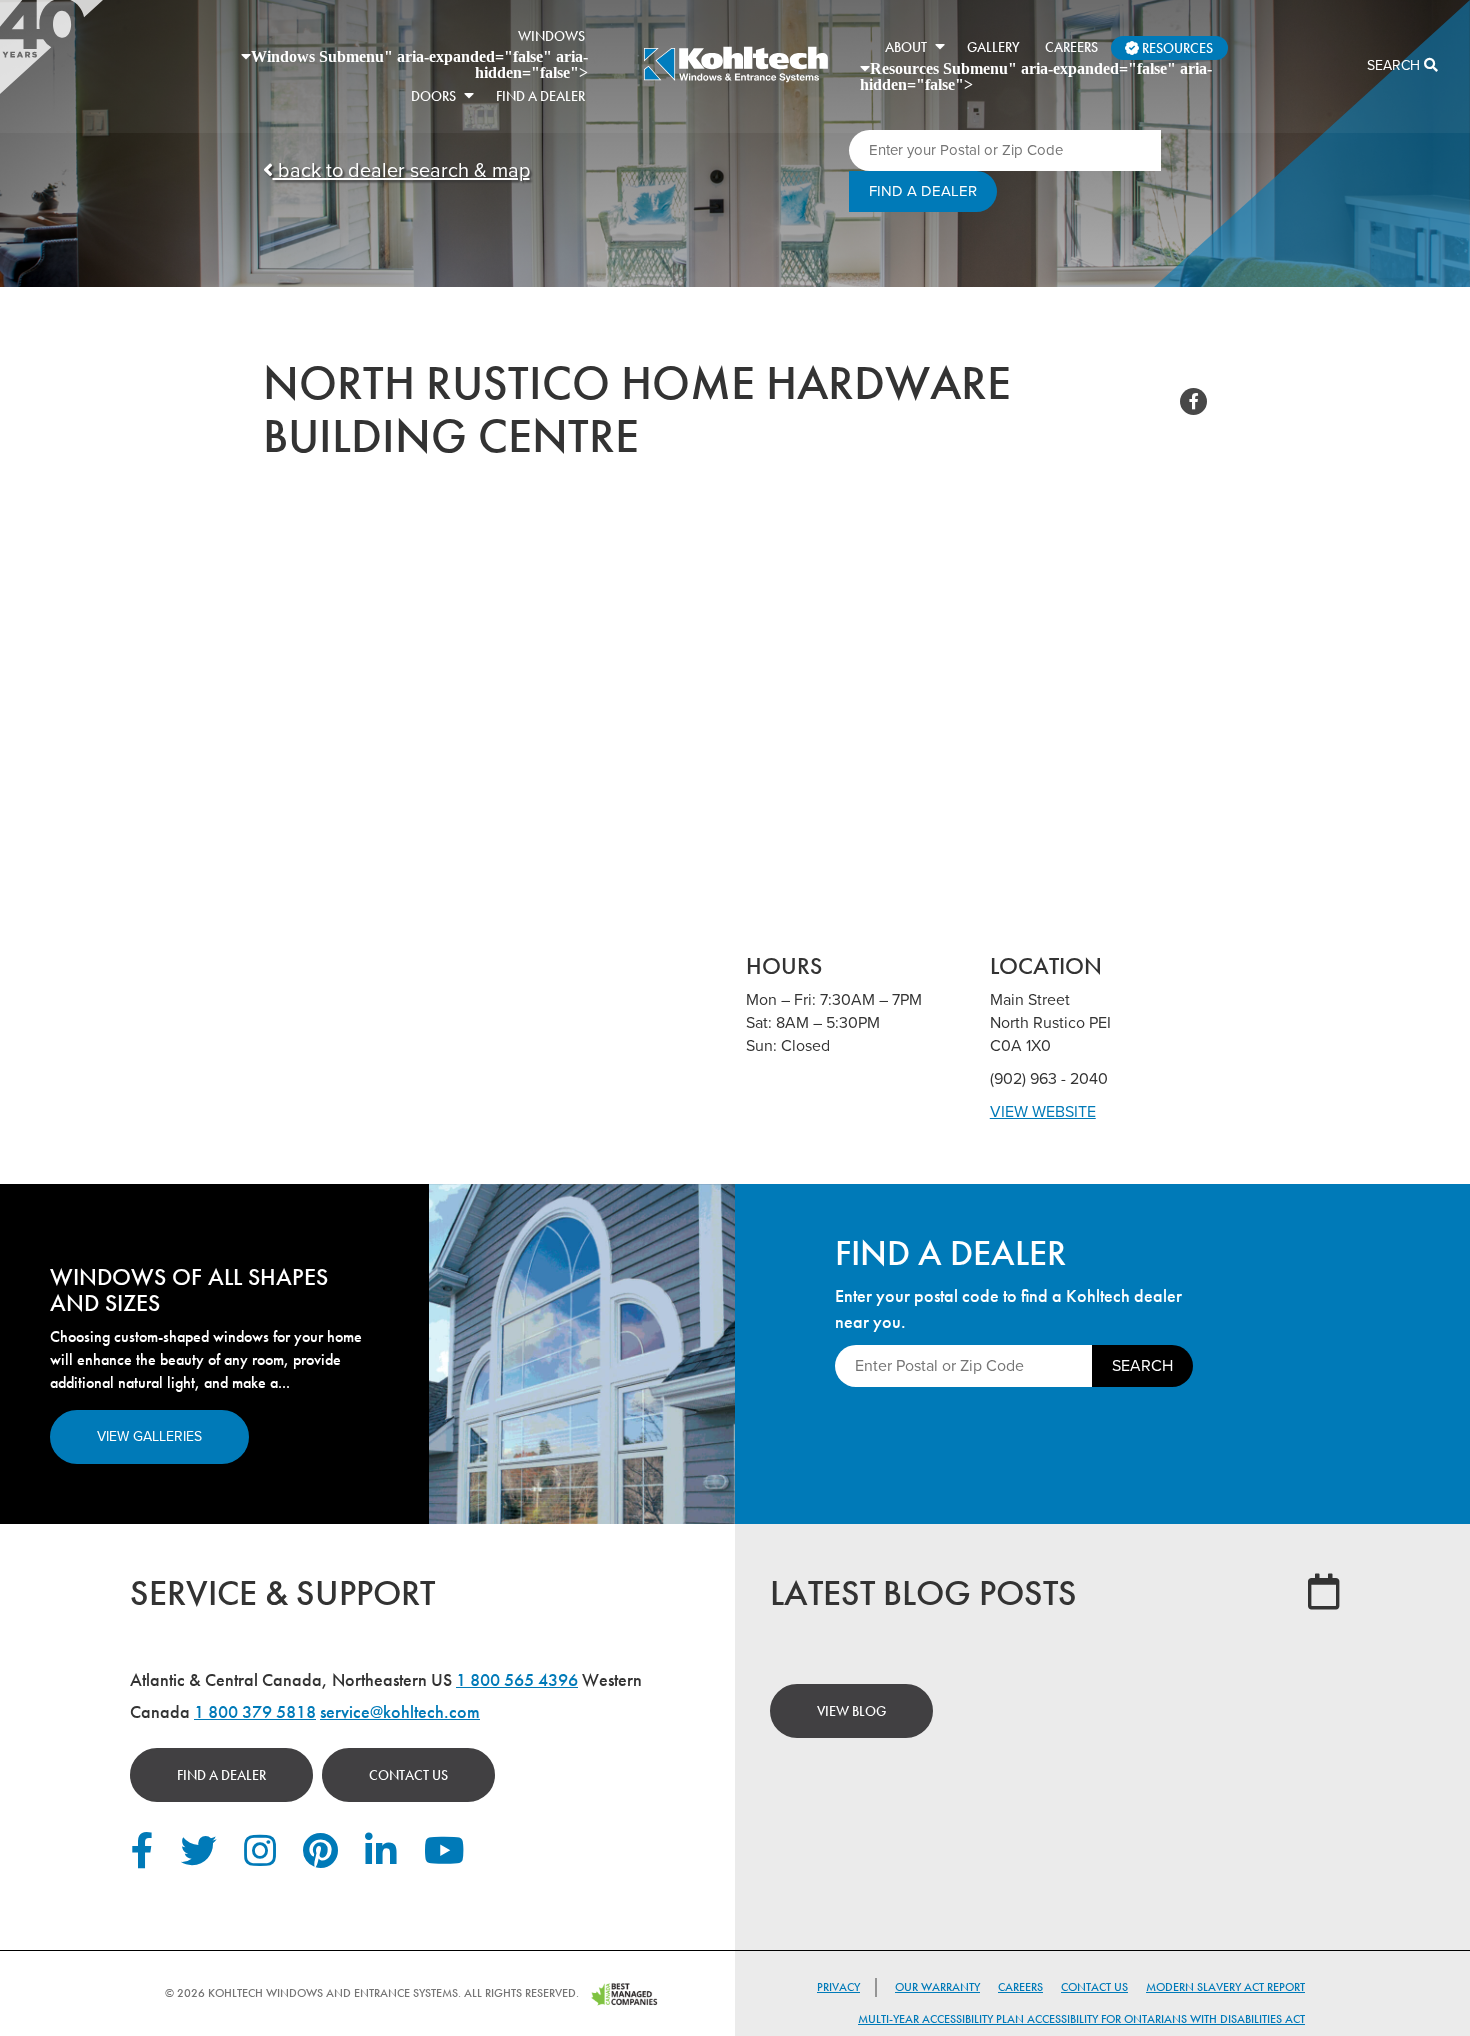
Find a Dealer (221, 1775)
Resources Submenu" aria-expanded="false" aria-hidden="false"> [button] (1036, 76)
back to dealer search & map (401, 171)
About (906, 47)
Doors (433, 96)
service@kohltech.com (400, 1711)
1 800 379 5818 (255, 1711)
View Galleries (149, 1436)
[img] (735, 80)
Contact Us (408, 1775)
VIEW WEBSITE (1043, 1112)
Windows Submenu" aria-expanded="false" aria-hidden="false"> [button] (419, 64)
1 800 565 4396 (517, 1679)
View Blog (851, 1711)
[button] (469, 95)
